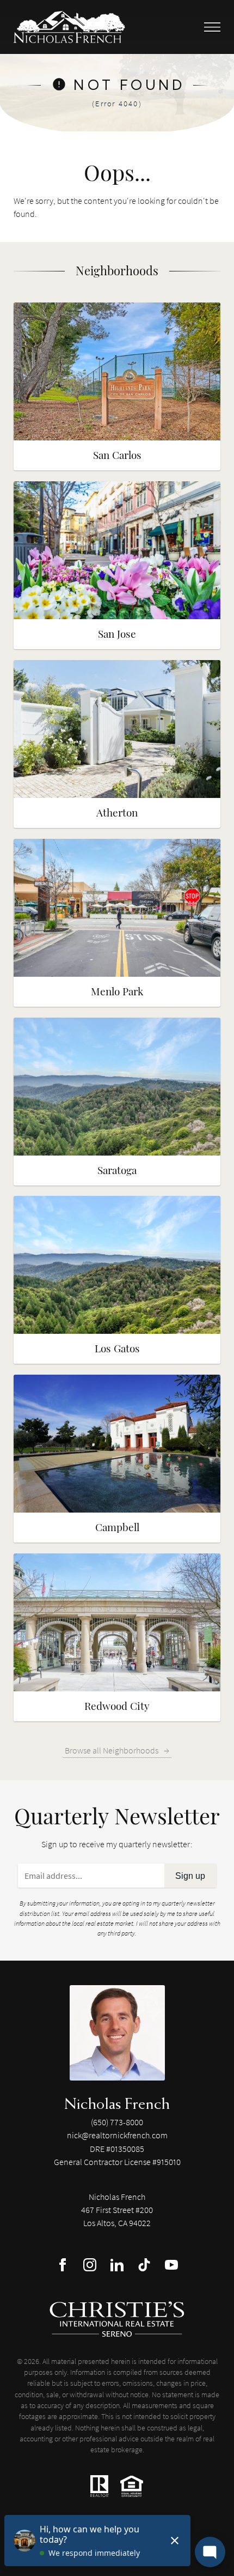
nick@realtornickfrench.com (117, 2135)
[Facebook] (63, 2265)
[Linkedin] (117, 2265)
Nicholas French (117, 2103)
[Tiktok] (144, 2265)
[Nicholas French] (117, 2033)
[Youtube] (171, 2265)
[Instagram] (90, 2265)
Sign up (190, 1876)
